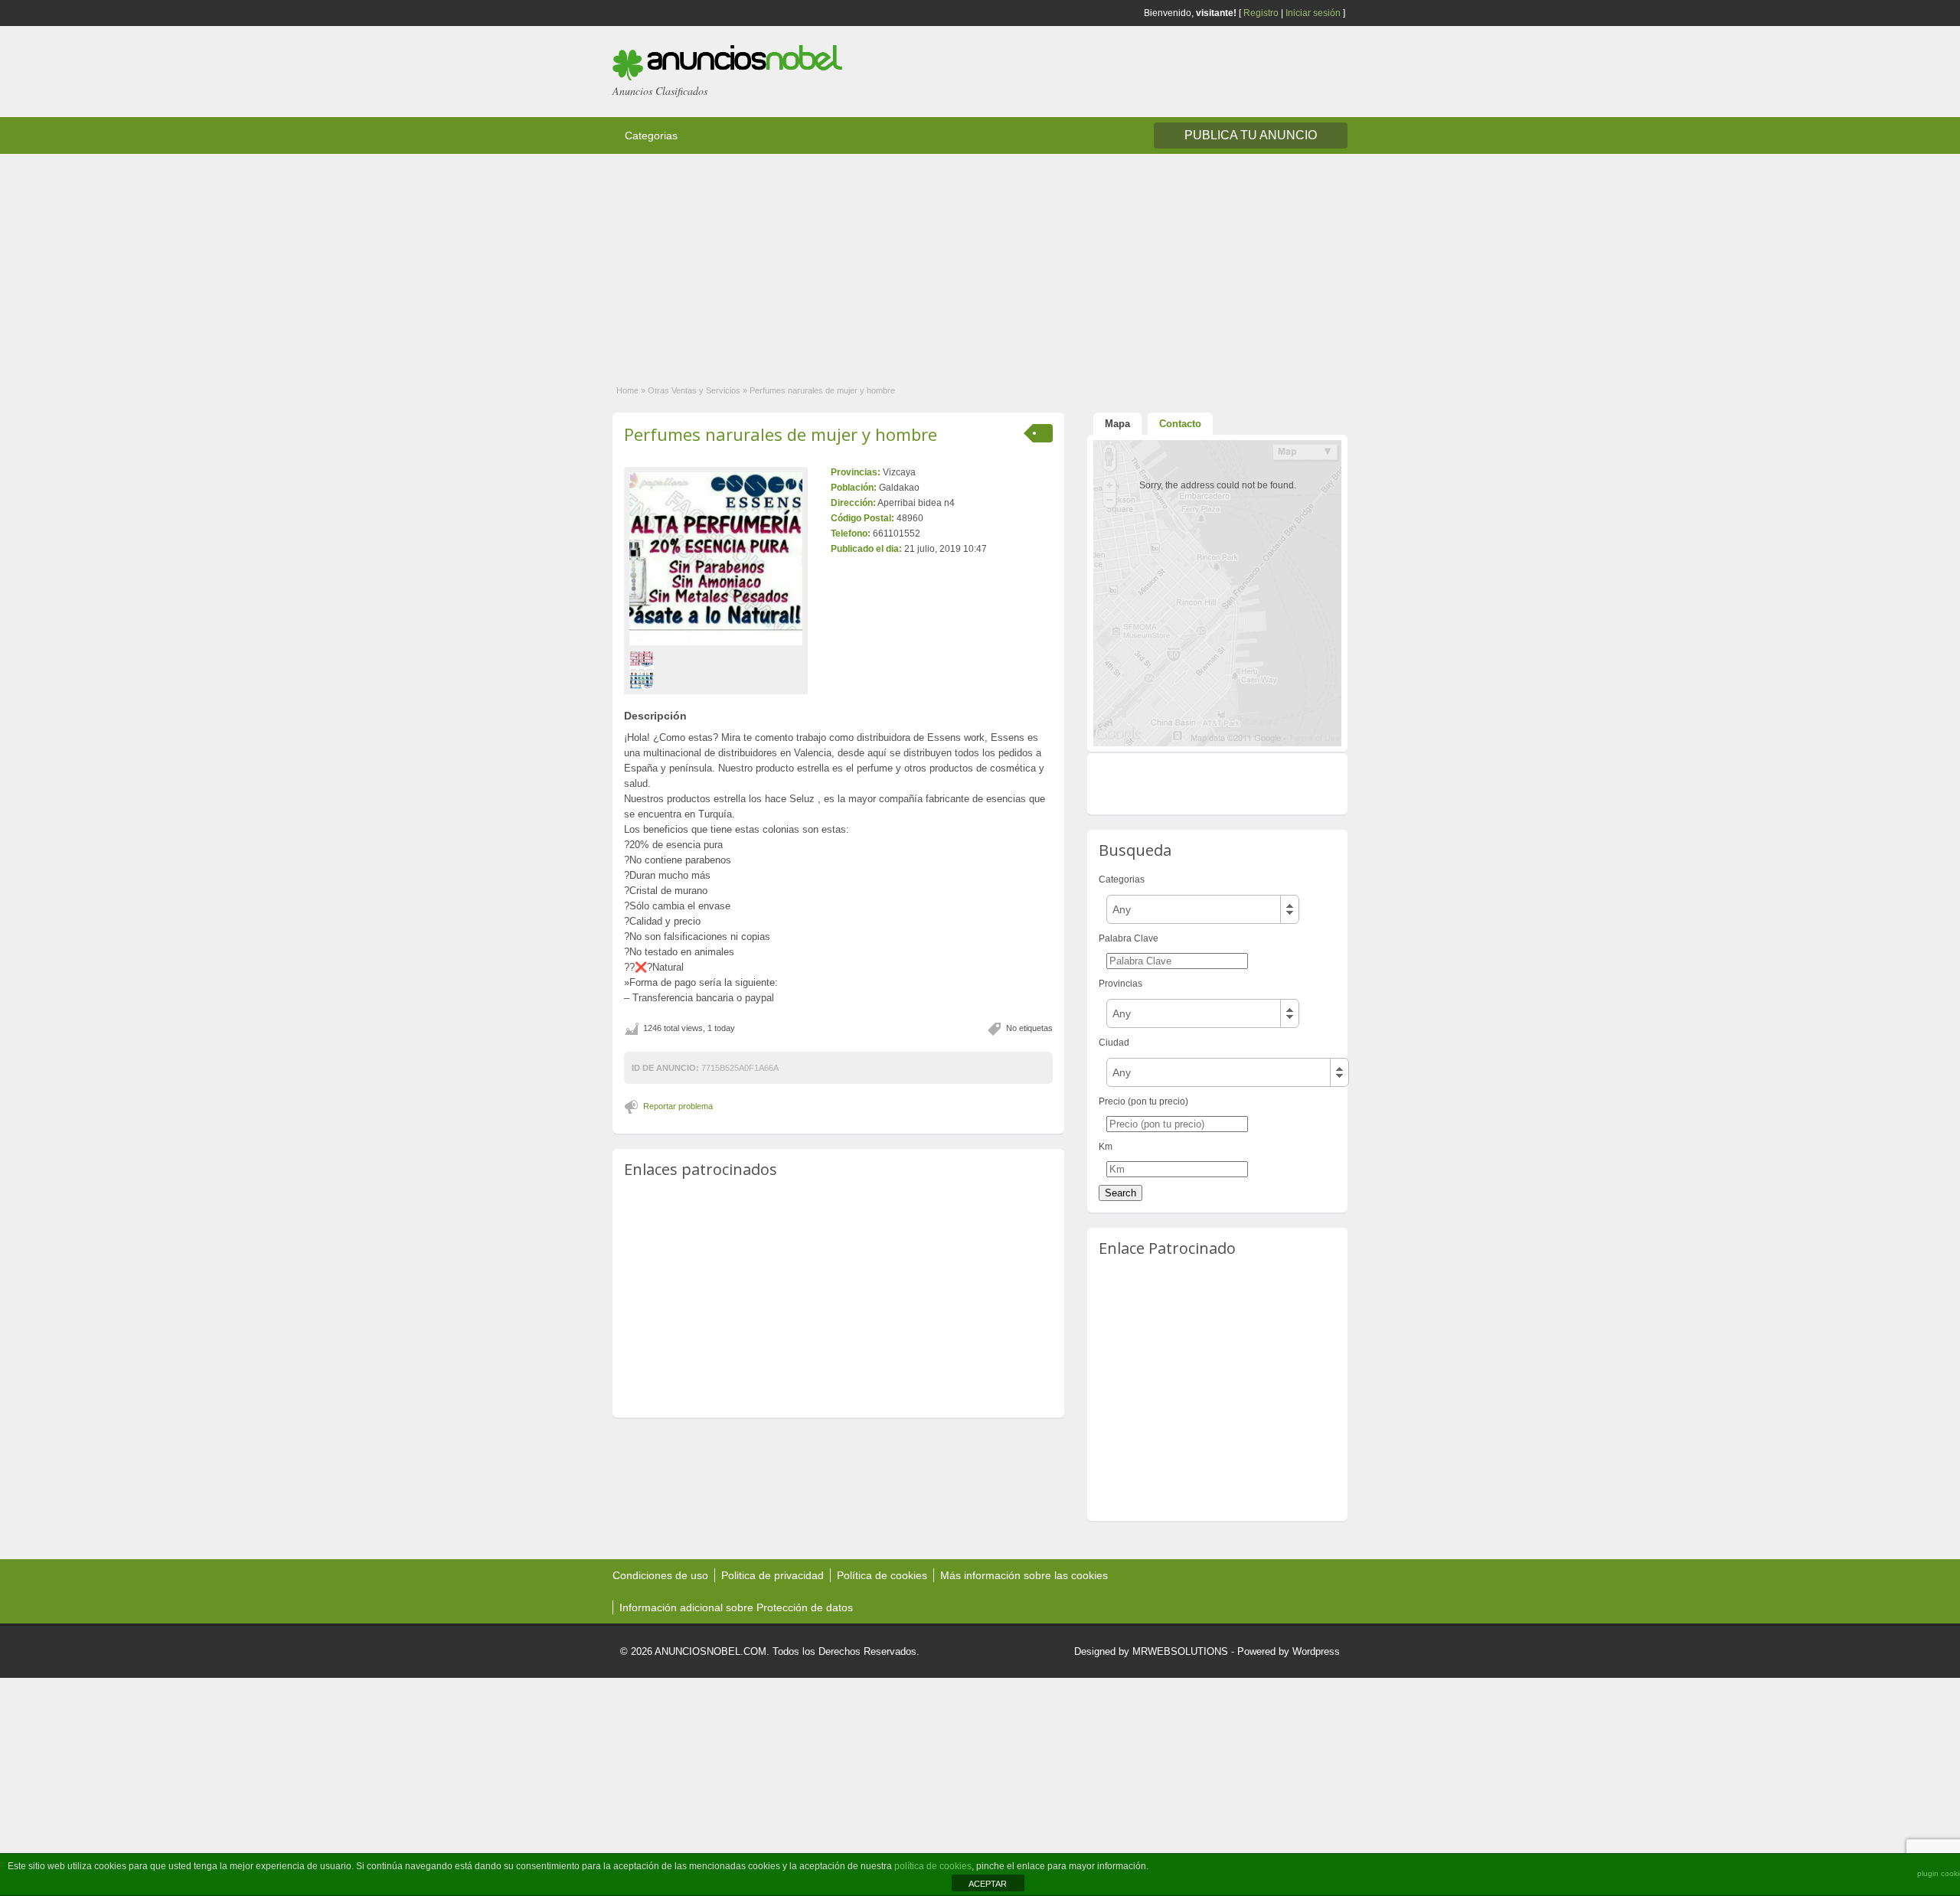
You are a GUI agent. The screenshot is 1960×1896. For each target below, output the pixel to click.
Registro (1261, 13)
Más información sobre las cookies (1024, 1575)
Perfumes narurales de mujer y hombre (781, 434)
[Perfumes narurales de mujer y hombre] (716, 559)
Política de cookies (882, 1575)
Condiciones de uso (660, 1575)
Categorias (651, 135)
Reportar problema (678, 1106)
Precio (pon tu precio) (1143, 1101)
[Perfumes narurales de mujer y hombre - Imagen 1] (644, 670)
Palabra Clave (1129, 938)
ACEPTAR (988, 1884)
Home (627, 390)
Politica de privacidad (773, 1575)
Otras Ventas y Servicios (694, 390)
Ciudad (1114, 1043)
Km (1106, 1147)
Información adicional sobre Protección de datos (736, 1607)
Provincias (1120, 984)
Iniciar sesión (1313, 13)
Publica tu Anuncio (1251, 135)
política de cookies (933, 1866)
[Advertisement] (459, 261)
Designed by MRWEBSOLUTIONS (1151, 1651)
